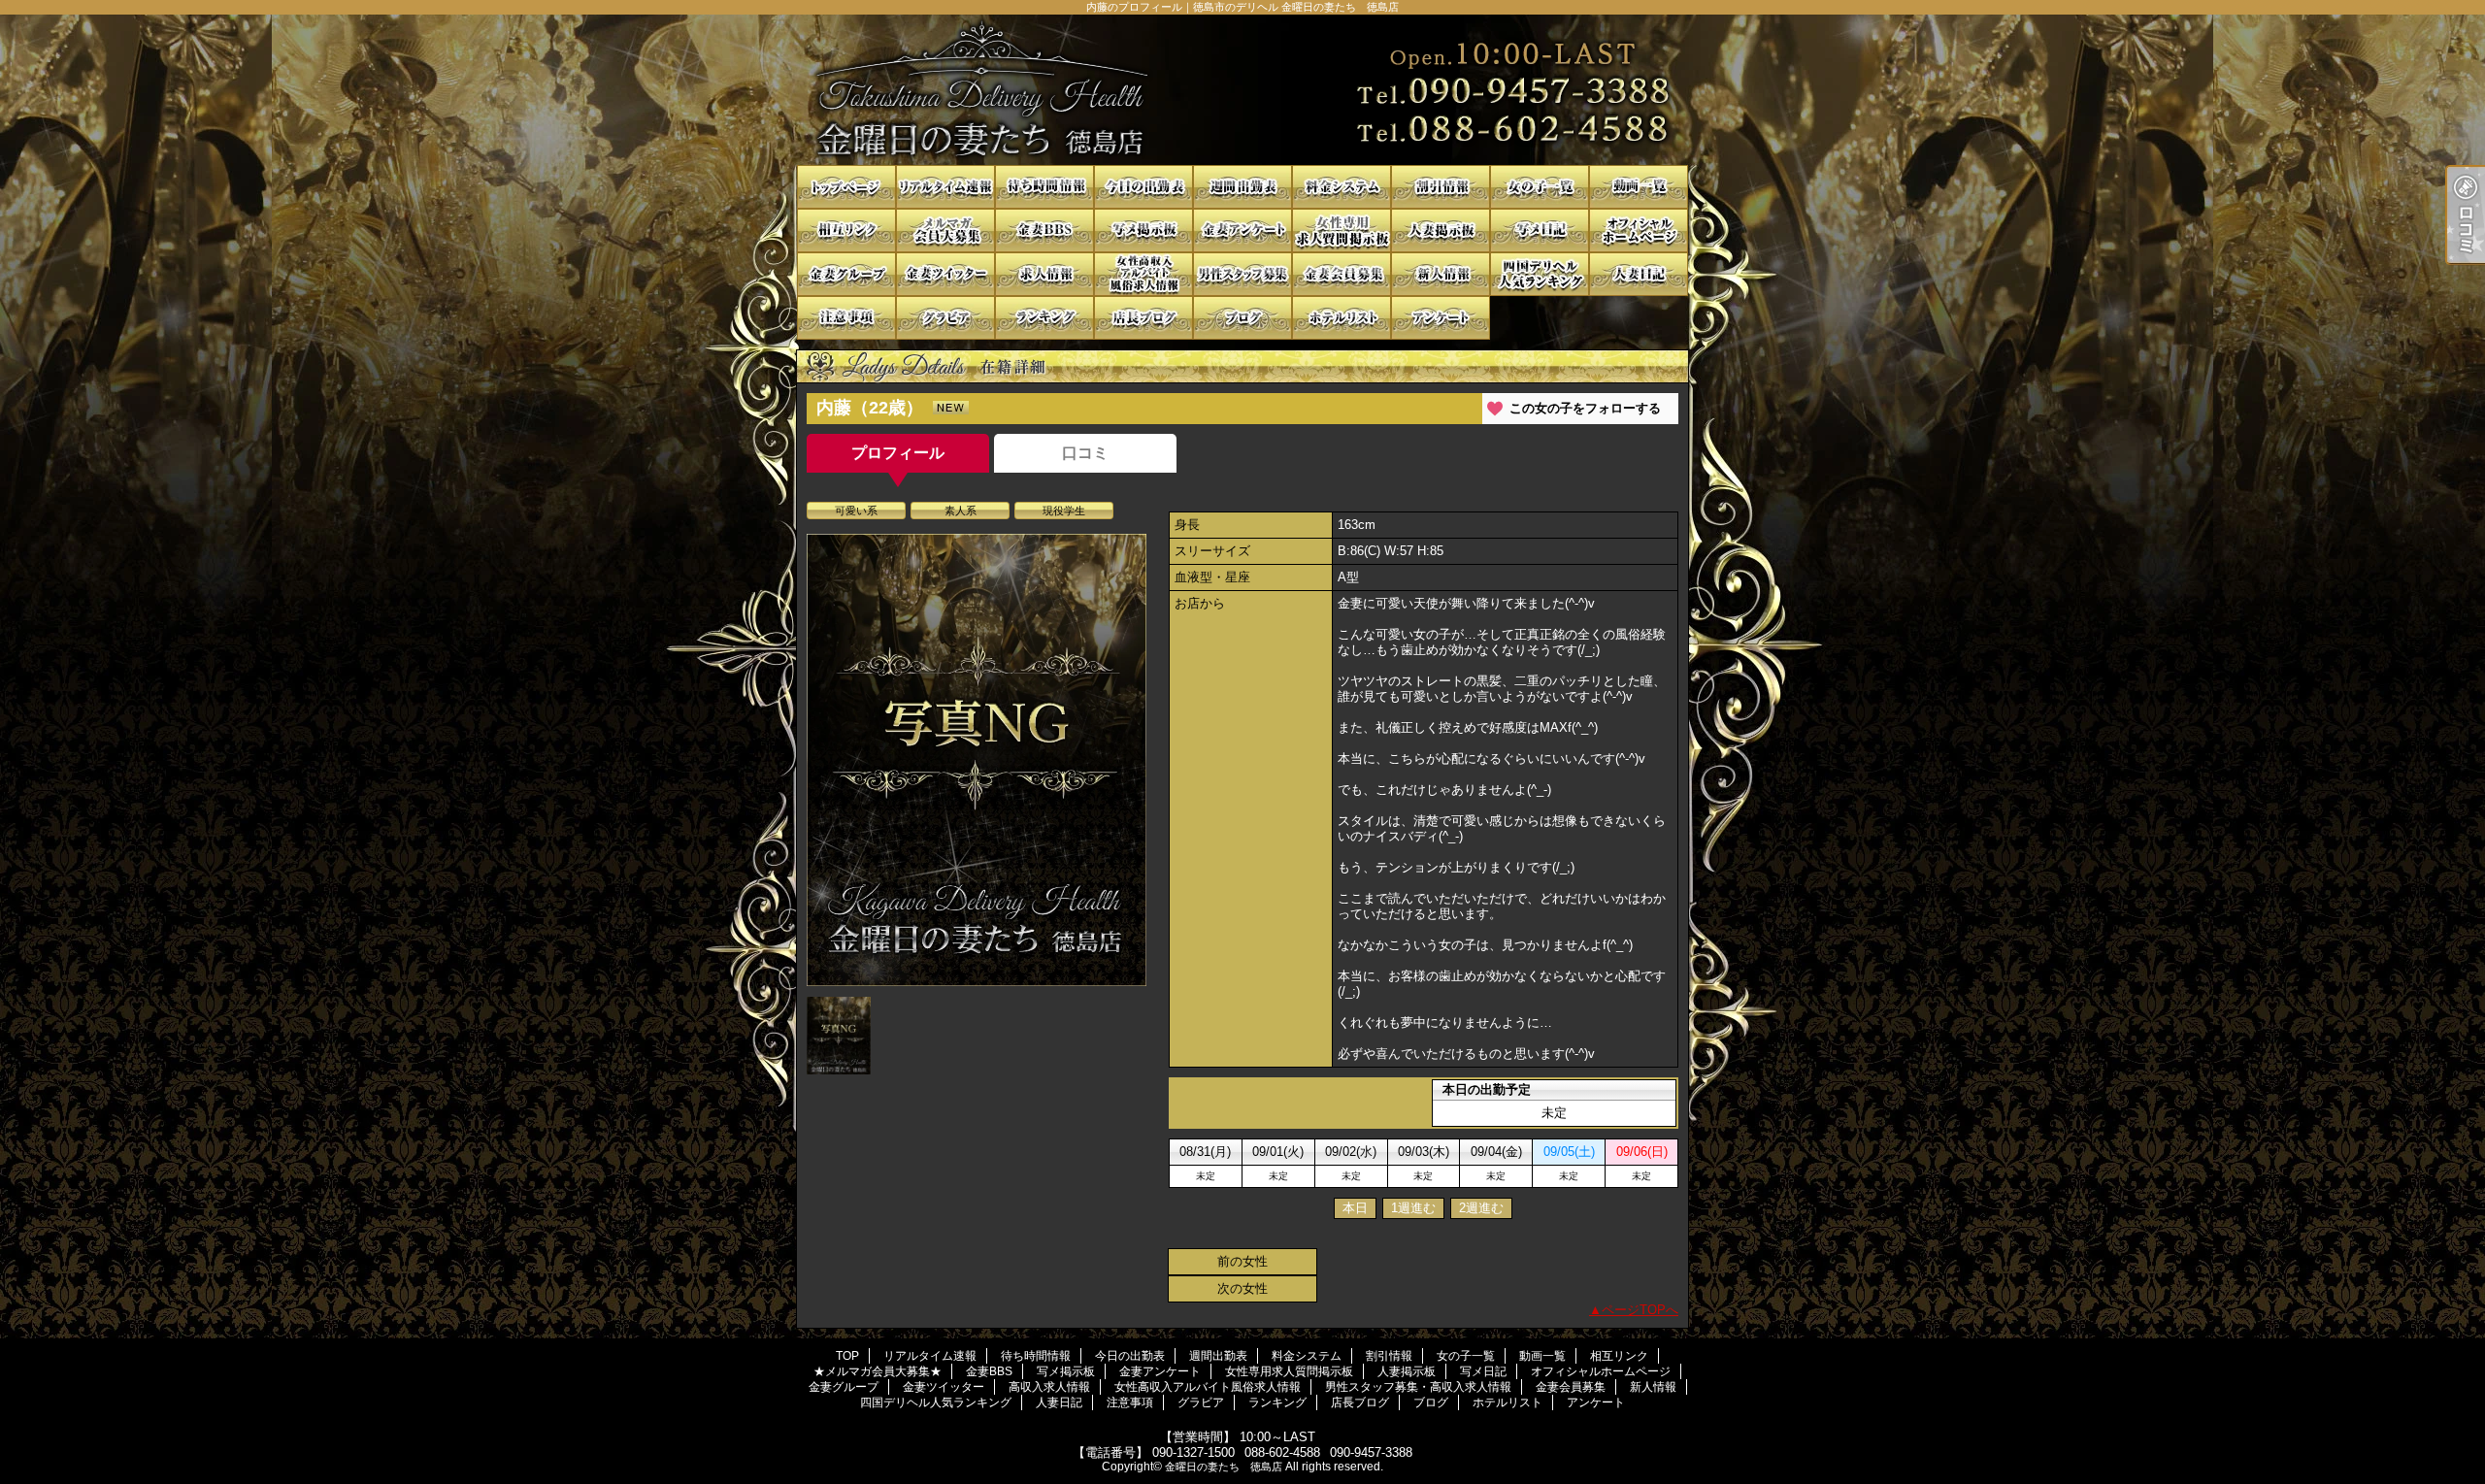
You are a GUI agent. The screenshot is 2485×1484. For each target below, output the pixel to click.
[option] (977, 760)
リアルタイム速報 (945, 187)
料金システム (1342, 187)
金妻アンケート (1242, 231)
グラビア (945, 318)
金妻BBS (1044, 231)
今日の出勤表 (1143, 187)
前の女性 (1242, 1261)
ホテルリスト (1342, 318)
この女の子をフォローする (1585, 408)
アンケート (1441, 318)
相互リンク (846, 231)
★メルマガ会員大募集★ (945, 231)
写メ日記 (1540, 231)
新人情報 (1441, 274)
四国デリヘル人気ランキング (1540, 274)
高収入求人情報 (1044, 274)
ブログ (1242, 318)
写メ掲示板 (1143, 231)
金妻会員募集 (1342, 274)
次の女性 (1242, 1288)
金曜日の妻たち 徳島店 (1224, 1467)
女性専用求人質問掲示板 (1342, 231)
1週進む (1413, 1208)
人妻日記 (1639, 274)
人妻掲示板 (1441, 231)
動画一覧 (1639, 187)
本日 (1355, 1208)
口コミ (1085, 453)
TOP (846, 187)
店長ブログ (1143, 318)
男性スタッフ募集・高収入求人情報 (1242, 274)
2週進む (1481, 1208)
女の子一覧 (1540, 187)
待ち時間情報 (1044, 187)
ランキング (1044, 318)
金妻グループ (846, 274)
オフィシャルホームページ (1639, 231)
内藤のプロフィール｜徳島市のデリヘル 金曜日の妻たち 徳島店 (1242, 90)
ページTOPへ (1640, 1310)
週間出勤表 (1242, 187)
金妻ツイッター (945, 274)
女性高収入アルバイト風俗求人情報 (1143, 274)
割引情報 (1441, 187)
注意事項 (846, 318)
